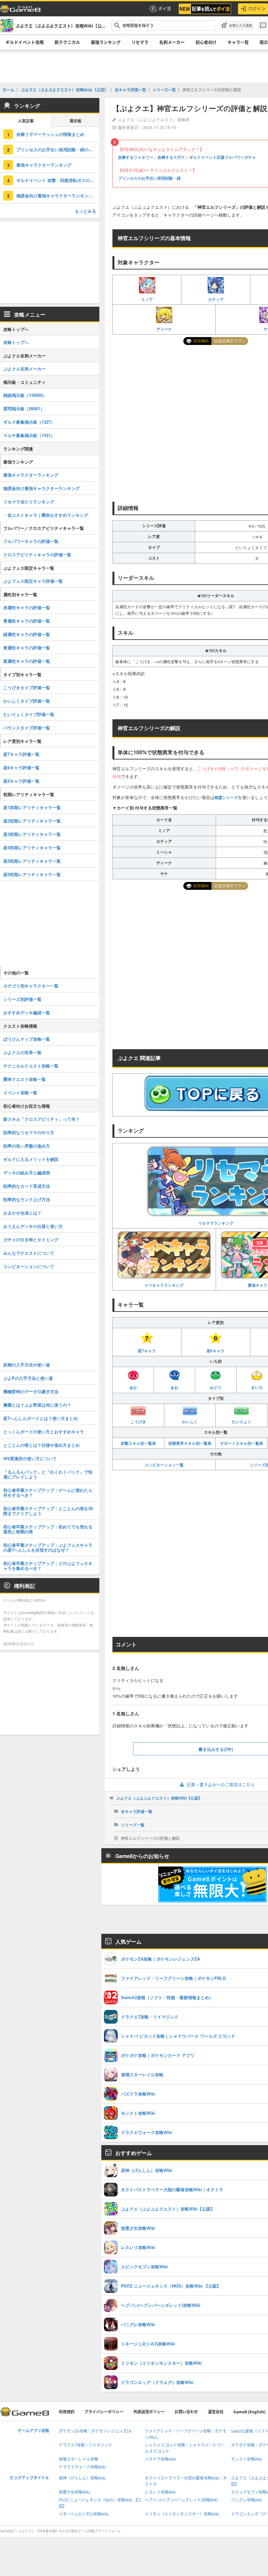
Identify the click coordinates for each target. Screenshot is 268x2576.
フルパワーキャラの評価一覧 (31, 541)
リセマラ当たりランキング (29, 502)
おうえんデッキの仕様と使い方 (33, 1226)
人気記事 (26, 121)
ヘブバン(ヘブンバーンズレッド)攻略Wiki (181, 2500)
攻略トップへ (16, 342)
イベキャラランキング (164, 1285)
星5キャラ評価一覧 (21, 781)
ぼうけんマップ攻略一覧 (27, 1039)
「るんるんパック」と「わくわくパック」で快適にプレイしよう (48, 1474)
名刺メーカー (172, 42)
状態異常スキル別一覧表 (190, 1443)
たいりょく (242, 1422)
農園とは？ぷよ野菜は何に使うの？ (37, 1405)
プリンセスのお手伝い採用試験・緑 (149, 178)
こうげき (138, 1422)
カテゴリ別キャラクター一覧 (31, 986)
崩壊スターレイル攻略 (78, 2459)
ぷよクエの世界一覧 (22, 1052)
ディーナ (164, 329)
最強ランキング (106, 42)
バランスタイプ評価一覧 (27, 728)
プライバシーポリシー (104, 2412)
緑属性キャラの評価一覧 (27, 634)
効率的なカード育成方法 (27, 1186)
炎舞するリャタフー (136, 157)
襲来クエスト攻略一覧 (25, 1079)
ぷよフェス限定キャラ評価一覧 (33, 581)
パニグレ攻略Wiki (247, 2500)
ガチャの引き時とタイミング (31, 1239)
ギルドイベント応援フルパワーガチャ (223, 157)
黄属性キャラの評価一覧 (27, 648)
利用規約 (67, 2412)
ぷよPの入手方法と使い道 (28, 1378)
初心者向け (206, 42)
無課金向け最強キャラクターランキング (42, 488)
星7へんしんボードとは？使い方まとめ (41, 1418)
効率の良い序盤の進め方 (27, 1146)
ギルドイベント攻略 (25, 42)
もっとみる (85, 211)
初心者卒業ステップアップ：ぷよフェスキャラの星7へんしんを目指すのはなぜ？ (48, 1547)
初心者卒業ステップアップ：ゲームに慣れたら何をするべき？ (48, 1492)
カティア (216, 299)
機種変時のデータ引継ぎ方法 (31, 1391)
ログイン (257, 8)
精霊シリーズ (226, 797)
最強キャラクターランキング (44, 165)
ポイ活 (165, 8)
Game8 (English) (249, 2412)
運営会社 (216, 2412)
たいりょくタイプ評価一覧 (29, 714)
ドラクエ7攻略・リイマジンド (85, 2445)
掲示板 (75, 121)
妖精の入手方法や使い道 (27, 1365)
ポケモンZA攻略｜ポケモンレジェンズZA (95, 2431)
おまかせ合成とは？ (22, 1213)
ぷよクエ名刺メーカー (25, 369)
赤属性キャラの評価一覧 (27, 607)
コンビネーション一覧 (164, 1465)
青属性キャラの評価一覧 (27, 621)
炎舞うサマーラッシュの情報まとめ (50, 134)
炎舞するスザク (171, 157)
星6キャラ (216, 1351)
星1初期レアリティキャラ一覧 (32, 807)
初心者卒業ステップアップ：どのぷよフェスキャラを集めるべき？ (48, 1566)
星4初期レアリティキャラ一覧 (32, 848)
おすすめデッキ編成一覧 (27, 1012)
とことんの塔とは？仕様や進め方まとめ (42, 1445)
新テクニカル (67, 42)
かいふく (190, 1422)
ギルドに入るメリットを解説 (31, 1159)
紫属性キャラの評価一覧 (27, 661)
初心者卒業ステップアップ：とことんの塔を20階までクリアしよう (48, 1511)
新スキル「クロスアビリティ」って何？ (42, 1119)
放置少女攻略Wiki (74, 2492)
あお (175, 1387)
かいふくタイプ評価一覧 (27, 701)
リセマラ (140, 42)
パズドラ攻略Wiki (160, 2459)
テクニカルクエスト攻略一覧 (31, 1066)
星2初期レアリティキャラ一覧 (32, 821)
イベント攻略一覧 (20, 1092)
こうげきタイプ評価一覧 (27, 687)
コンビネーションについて (29, 1266)
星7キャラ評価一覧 (21, 754)
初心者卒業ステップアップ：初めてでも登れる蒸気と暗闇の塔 (48, 1529)
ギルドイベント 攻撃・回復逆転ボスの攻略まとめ (58, 180)
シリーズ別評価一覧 (22, 999)
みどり (216, 1387)
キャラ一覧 (238, 42)
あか (133, 1387)
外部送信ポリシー (149, 2412)
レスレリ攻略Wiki (160, 2492)
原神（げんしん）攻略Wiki (82, 2478)
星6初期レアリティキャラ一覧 (32, 874)
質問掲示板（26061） (24, 408)
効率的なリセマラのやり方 (29, 1132)
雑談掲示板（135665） (25, 395)
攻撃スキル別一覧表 (138, 1443)
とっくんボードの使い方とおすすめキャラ (44, 1432)
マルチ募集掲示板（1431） (29, 435)
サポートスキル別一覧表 (242, 1443)
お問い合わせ (186, 2412)
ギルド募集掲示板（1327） (29, 422)
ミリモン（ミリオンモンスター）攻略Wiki (182, 2514)
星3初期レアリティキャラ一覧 (32, 834)
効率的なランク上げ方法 (27, 1199)
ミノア (147, 299)
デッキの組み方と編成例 (27, 1173)
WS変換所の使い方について (30, 1458)
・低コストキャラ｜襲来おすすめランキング (46, 515)
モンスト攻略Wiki (247, 2459)
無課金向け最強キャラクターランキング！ (57, 196)
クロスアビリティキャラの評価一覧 (37, 554)
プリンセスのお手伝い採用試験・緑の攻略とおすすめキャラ (58, 149)
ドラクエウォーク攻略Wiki (82, 2467)
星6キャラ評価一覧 (21, 767)
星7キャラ (147, 1351)
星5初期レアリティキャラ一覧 (32, 861)
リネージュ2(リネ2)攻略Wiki (84, 2514)
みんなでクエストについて (29, 1253)
